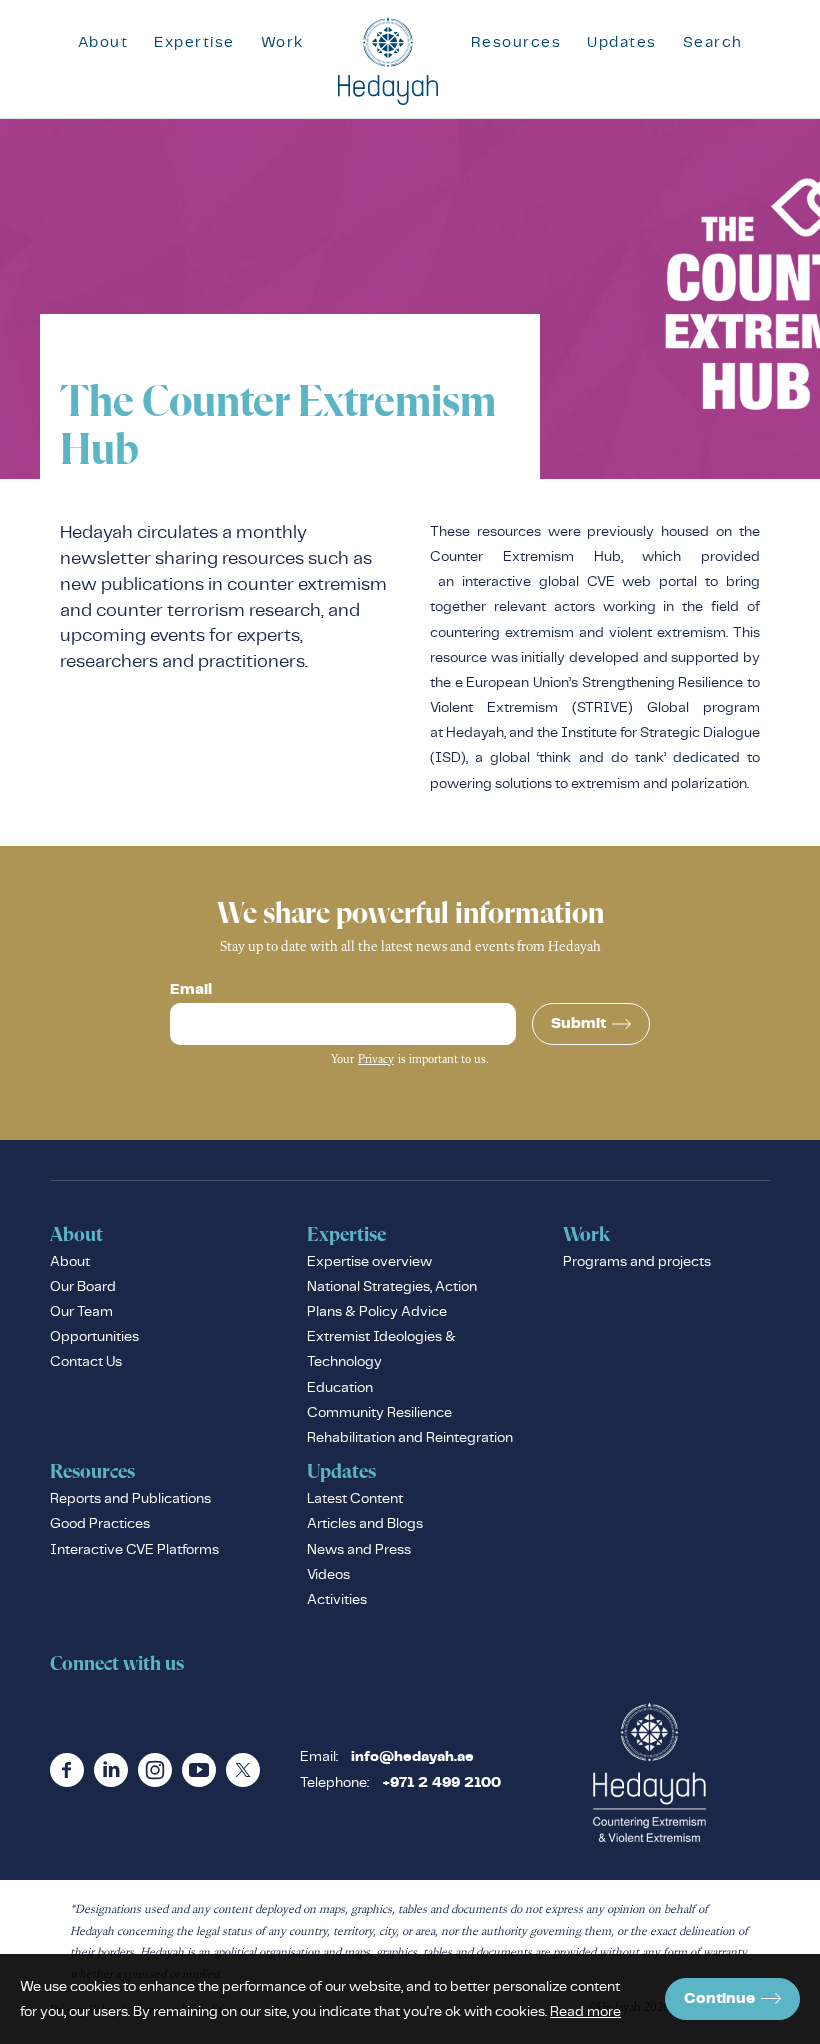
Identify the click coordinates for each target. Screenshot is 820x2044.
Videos (328, 1574)
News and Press (359, 1549)
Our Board (83, 1286)
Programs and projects (637, 1261)
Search (713, 41)
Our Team (81, 1311)
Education (340, 1387)
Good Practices (100, 1523)
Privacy (376, 1060)
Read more (585, 2011)
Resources (516, 41)
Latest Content (355, 1498)
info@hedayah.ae (412, 1757)
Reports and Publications (130, 1498)
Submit (578, 1023)
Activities (337, 1599)
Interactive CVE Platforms (134, 1549)
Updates (622, 41)
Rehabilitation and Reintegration (410, 1437)
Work (283, 41)
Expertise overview (369, 1261)
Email (191, 990)
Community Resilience (379, 1412)
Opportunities (94, 1336)
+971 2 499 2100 (441, 1783)
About (103, 41)
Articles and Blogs (365, 1523)
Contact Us (86, 1361)
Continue (719, 1998)
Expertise (194, 41)
